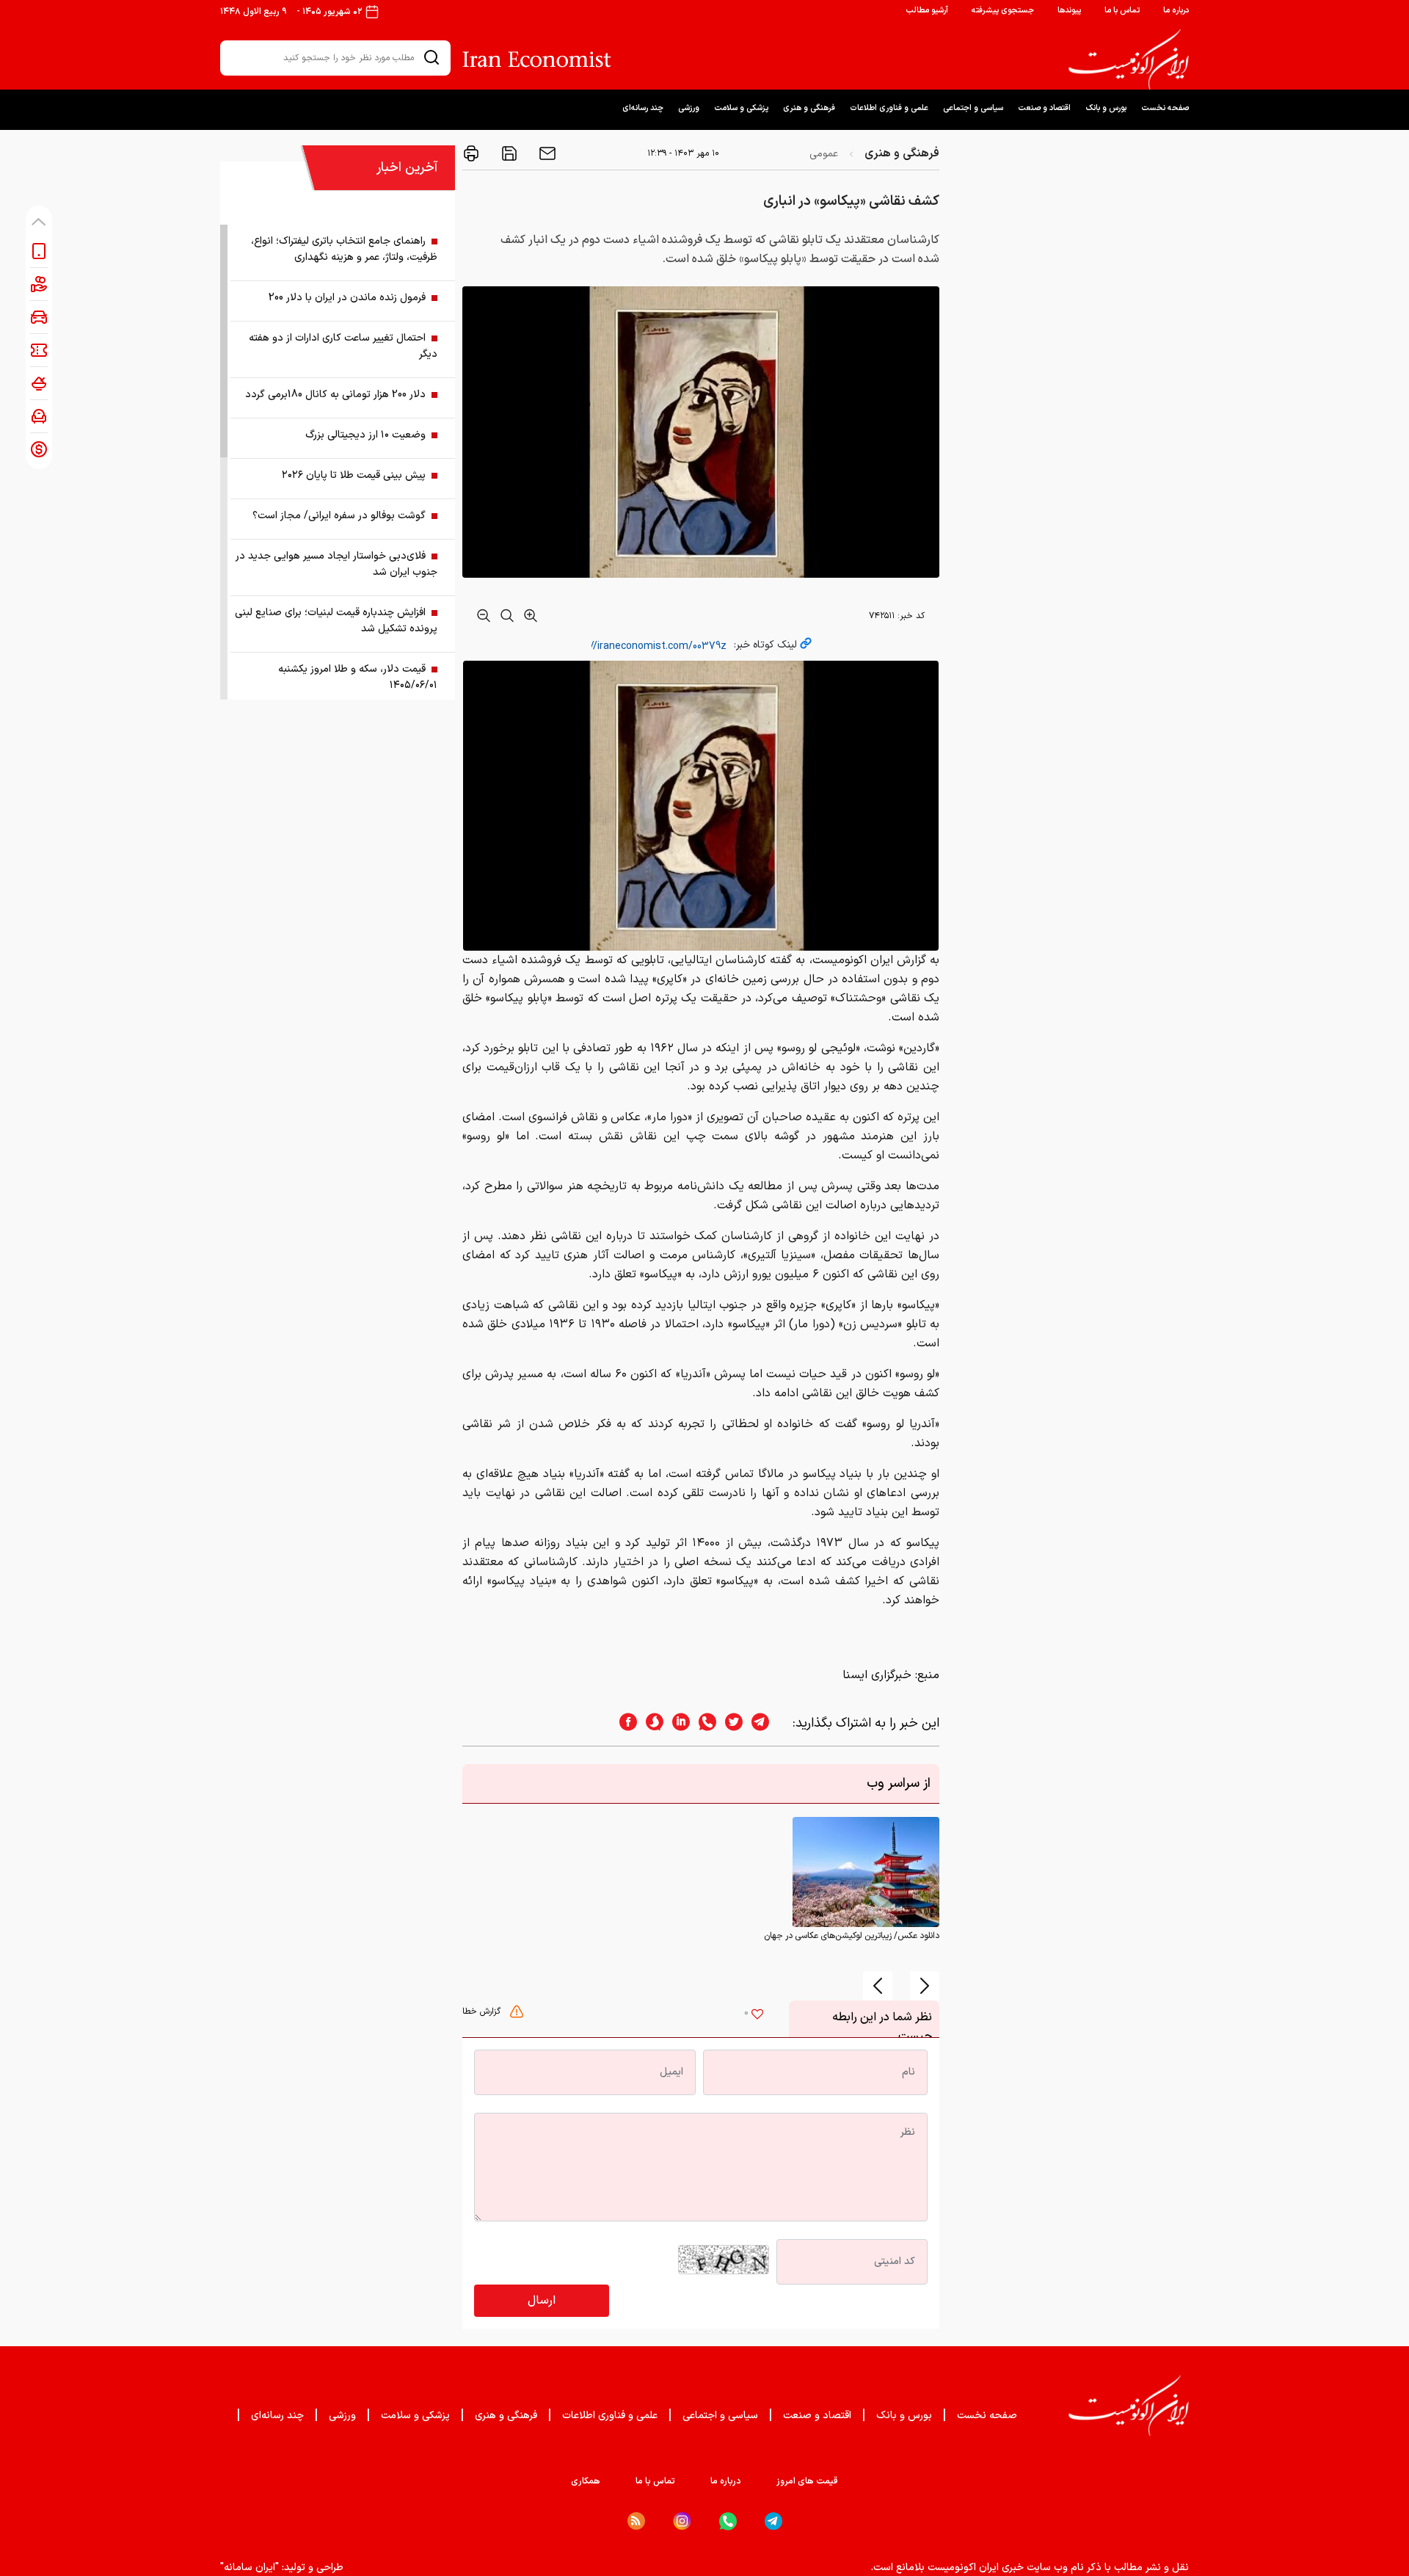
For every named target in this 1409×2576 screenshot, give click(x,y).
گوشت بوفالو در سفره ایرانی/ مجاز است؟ (339, 516)
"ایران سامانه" (250, 2568)
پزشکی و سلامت (741, 108)
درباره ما (1176, 11)
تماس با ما (1122, 11)
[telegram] (768, 1723)
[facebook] (624, 1723)
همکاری (586, 2481)
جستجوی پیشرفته (1003, 11)
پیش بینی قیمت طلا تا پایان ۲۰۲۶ (354, 475)
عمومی (824, 154)
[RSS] (636, 2521)
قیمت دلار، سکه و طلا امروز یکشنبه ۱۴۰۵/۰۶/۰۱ (358, 677)
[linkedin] (677, 1723)
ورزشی (689, 108)
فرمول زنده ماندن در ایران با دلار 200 (347, 298)
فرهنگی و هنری (809, 108)
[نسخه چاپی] (471, 153)
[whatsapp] (703, 1723)
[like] (757, 2016)
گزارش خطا (483, 2011)
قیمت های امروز (807, 2481)
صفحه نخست (1165, 108)
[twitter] (729, 1723)
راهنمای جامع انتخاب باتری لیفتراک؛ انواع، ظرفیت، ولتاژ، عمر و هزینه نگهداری (344, 249)
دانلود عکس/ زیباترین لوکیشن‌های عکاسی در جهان (852, 1936)
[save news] (508, 153)
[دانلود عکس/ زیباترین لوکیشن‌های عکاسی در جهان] (866, 1871)
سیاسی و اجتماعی (973, 108)
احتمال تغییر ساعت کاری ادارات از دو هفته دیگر (343, 346)
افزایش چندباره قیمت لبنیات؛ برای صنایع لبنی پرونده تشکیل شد (336, 621)
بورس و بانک (1106, 108)
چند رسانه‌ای (643, 108)
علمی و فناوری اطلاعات (889, 108)
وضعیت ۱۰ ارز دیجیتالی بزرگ (365, 435)
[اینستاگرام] (682, 2521)
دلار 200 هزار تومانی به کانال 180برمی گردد (335, 395)
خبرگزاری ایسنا (877, 1675)
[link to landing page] (1129, 59)
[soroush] (650, 1723)
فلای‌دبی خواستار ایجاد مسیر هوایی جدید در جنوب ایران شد (336, 564)
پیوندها (1069, 11)
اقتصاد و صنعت (1044, 108)
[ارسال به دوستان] (546, 153)
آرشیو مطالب (927, 11)
